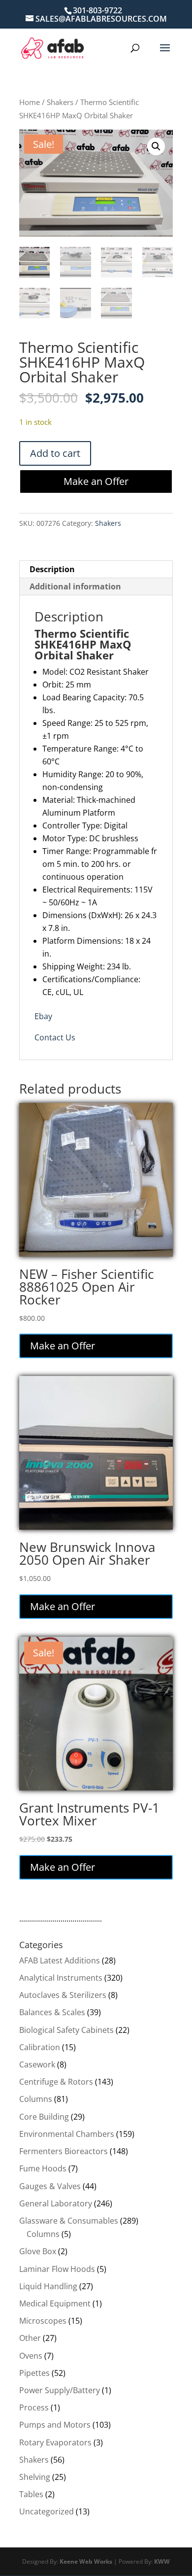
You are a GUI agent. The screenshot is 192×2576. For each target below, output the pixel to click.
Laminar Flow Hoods (57, 2269)
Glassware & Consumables (69, 2221)
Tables (31, 2494)
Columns (36, 2099)
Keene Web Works (86, 2561)
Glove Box (38, 2251)
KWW (162, 2561)
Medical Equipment (55, 2303)
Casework (37, 2064)
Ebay (43, 1016)
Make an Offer (96, 481)
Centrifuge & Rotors (56, 2082)
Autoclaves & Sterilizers (63, 1995)
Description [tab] (52, 569)
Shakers (60, 102)
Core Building (44, 2117)
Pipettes (34, 2373)
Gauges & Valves (50, 2186)
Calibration (40, 2047)
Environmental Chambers (67, 2134)
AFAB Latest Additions (60, 1960)
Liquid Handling (48, 2286)
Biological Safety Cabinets (66, 2030)
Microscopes (43, 2321)
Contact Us (55, 1037)
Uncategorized (47, 2511)
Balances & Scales (52, 2012)
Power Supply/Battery (60, 2390)
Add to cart (55, 453)
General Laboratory (56, 2203)
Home (30, 102)
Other (30, 2338)
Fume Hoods (43, 2168)
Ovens (31, 2356)
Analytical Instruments (61, 1978)
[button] (156, 146)
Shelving (35, 2477)
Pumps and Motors (55, 2425)
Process (34, 2407)
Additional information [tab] (75, 586)
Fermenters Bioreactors (64, 2151)
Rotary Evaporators (55, 2442)
